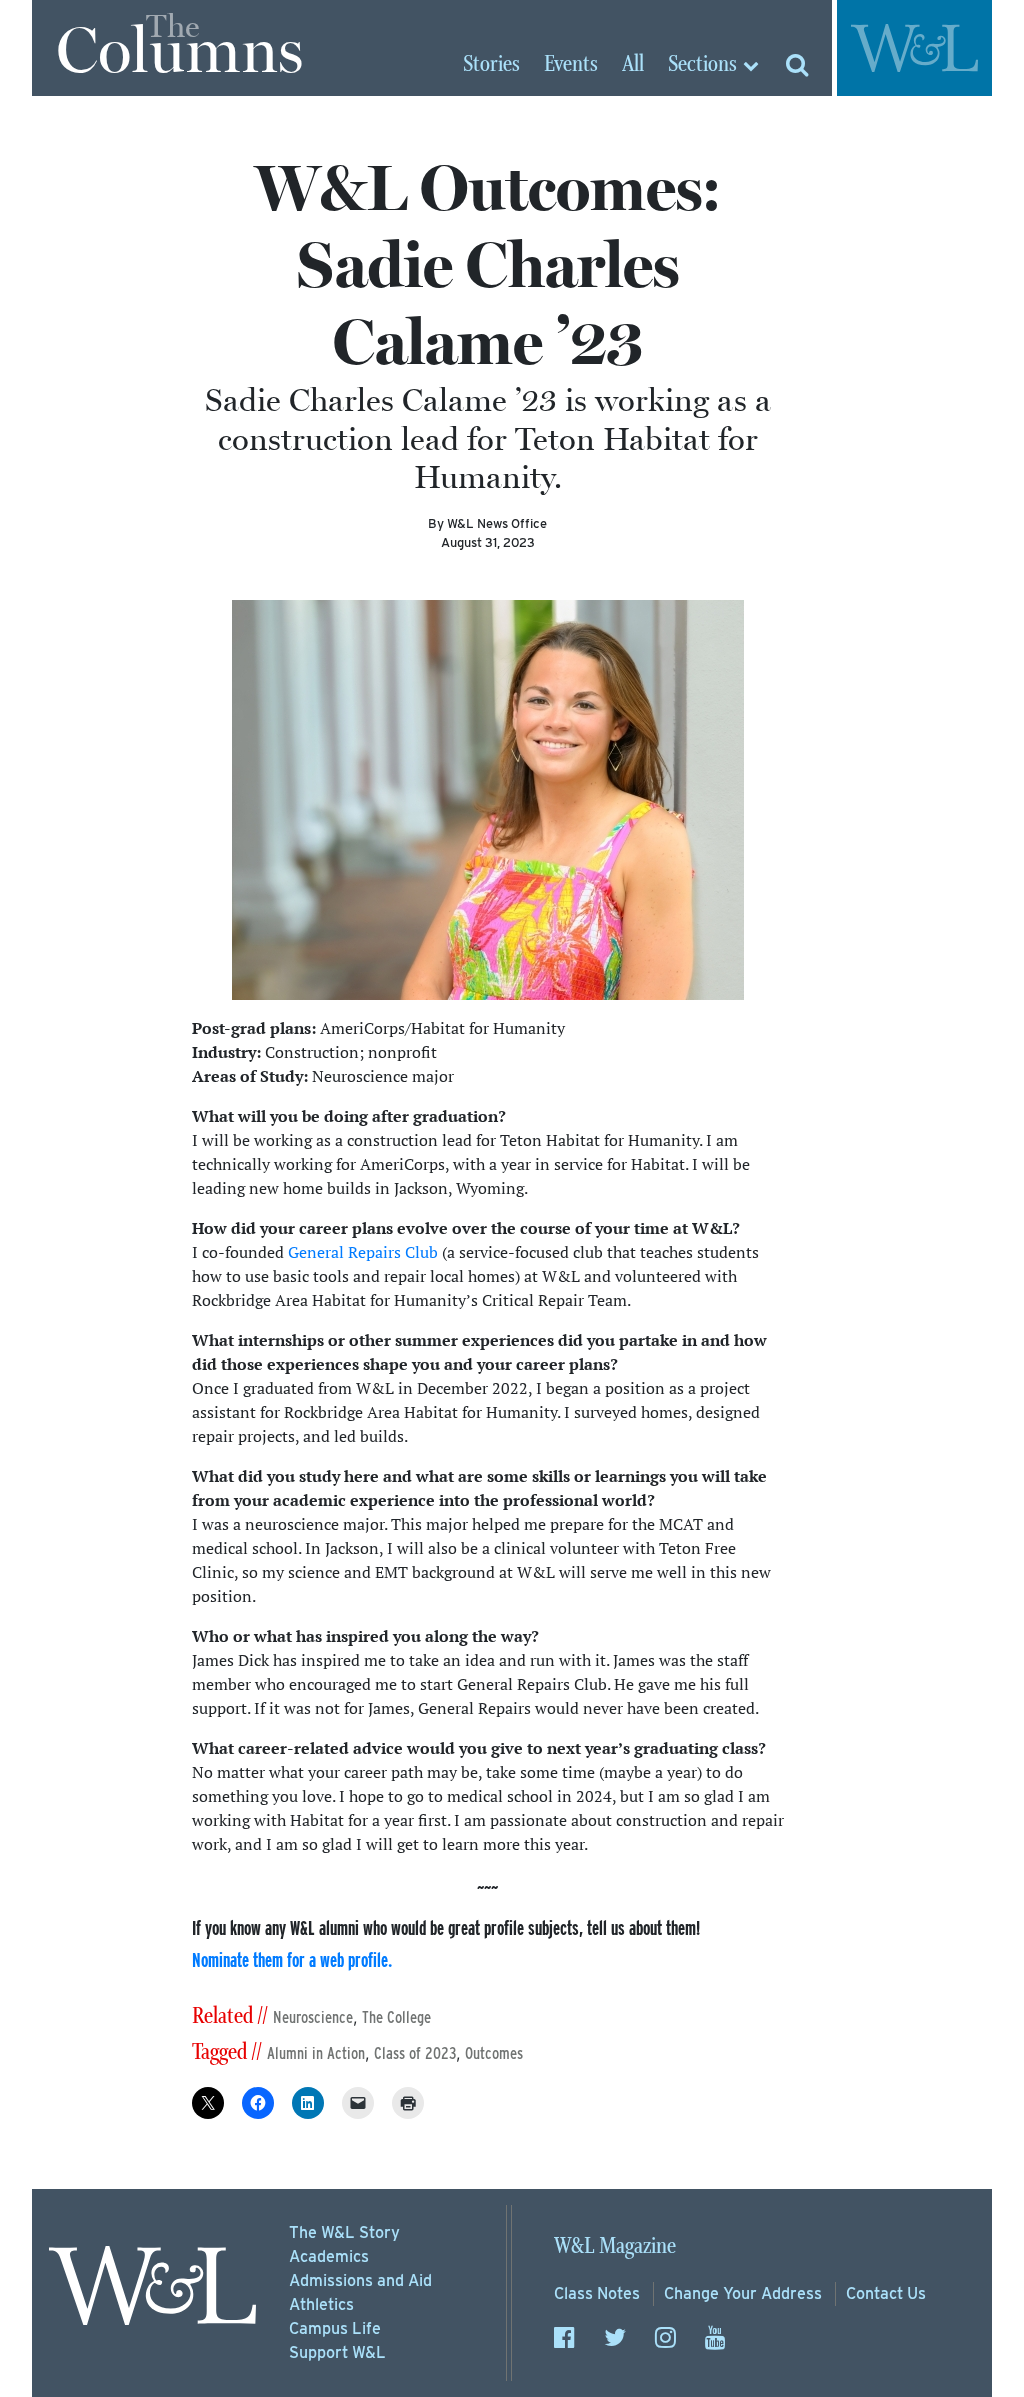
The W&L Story (344, 2232)
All (633, 65)
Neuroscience (313, 2017)
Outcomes (494, 2053)
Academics (329, 2256)
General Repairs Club (363, 1252)
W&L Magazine (615, 2246)
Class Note (597, 2293)
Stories (491, 65)
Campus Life (335, 2328)
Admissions (360, 2280)
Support (337, 2352)
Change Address (743, 2293)
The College (396, 2017)
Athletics (321, 2304)
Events (571, 65)
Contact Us (886, 2293)
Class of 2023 (415, 2053)
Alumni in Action (316, 2053)
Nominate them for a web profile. (292, 1959)
